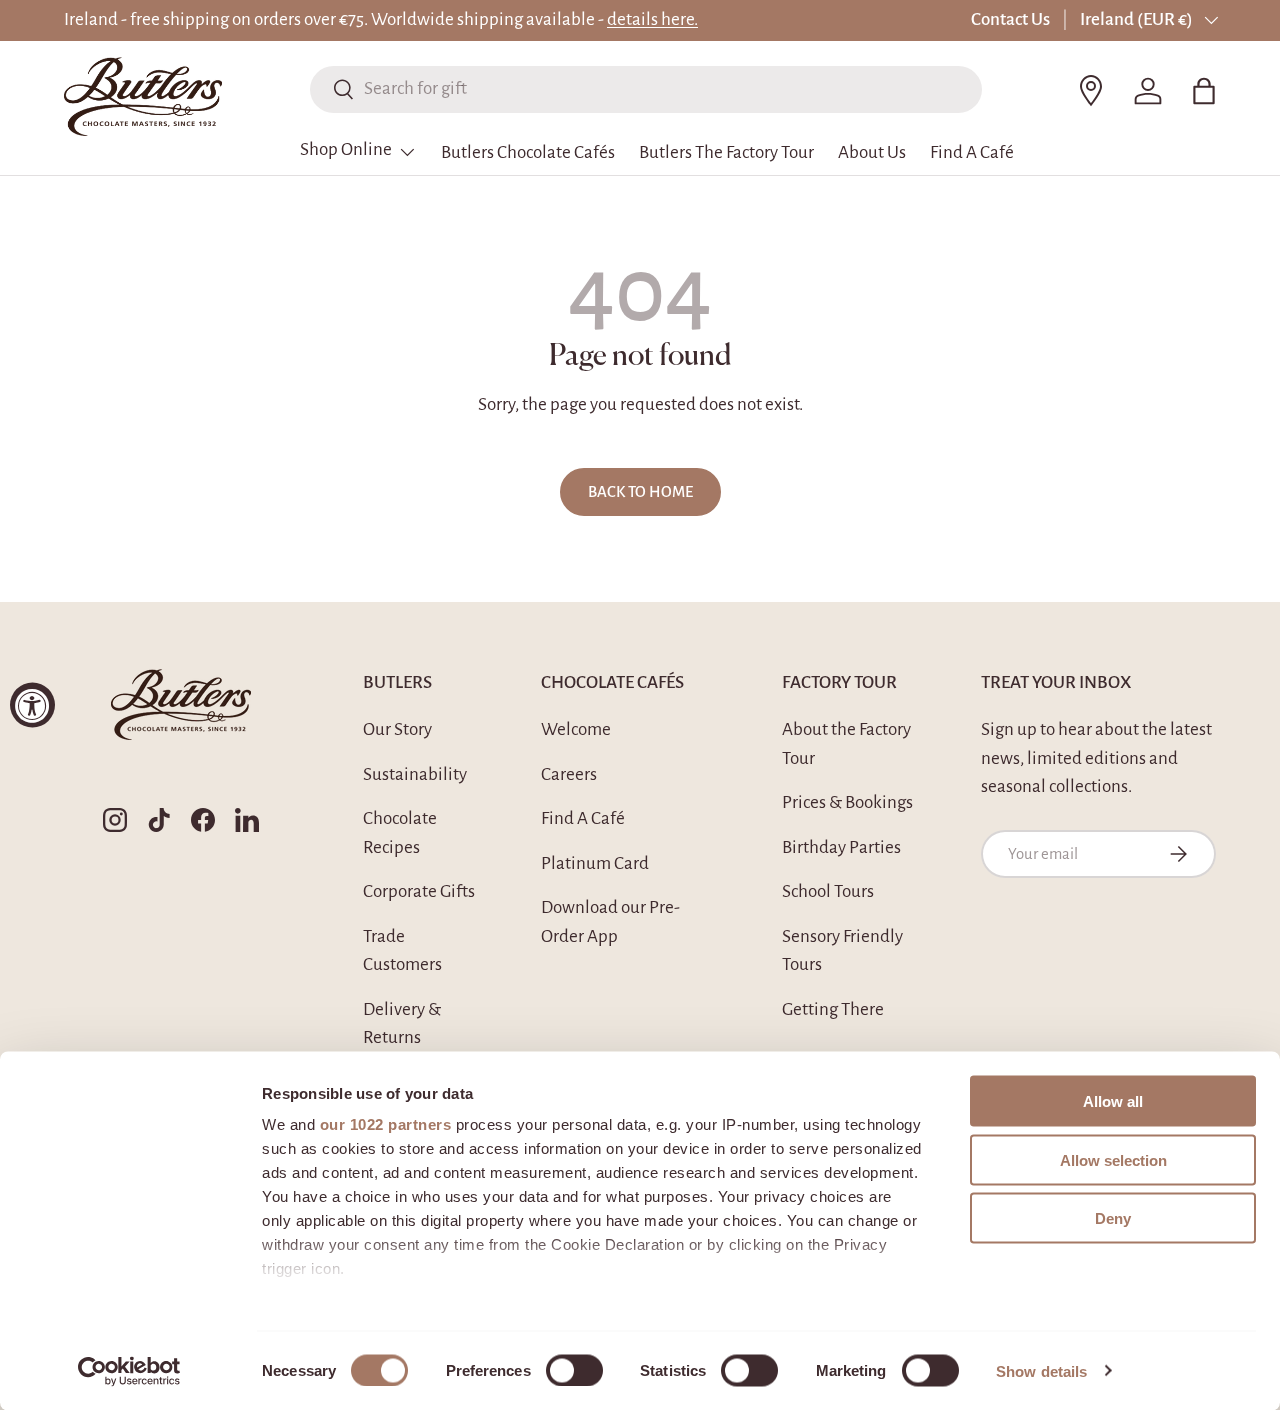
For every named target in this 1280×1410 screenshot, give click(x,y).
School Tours (828, 891)
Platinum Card (595, 863)
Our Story (397, 729)
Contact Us (1010, 19)
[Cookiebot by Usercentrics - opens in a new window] (129, 1371)
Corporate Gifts (419, 891)
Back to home (640, 492)
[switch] (574, 1370)
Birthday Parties (841, 847)
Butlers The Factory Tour (726, 152)
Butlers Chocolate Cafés (528, 152)
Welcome (576, 729)
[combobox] (646, 88)
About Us (872, 152)
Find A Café (972, 152)
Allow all (1113, 1101)
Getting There (833, 1009)
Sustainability (415, 774)
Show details (1041, 1370)
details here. (652, 19)
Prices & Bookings (847, 802)
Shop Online (346, 149)
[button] (1204, 91)
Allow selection (1113, 1159)
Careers (569, 774)
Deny (1113, 1218)
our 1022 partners (386, 1124)
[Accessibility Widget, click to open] (32, 705)
